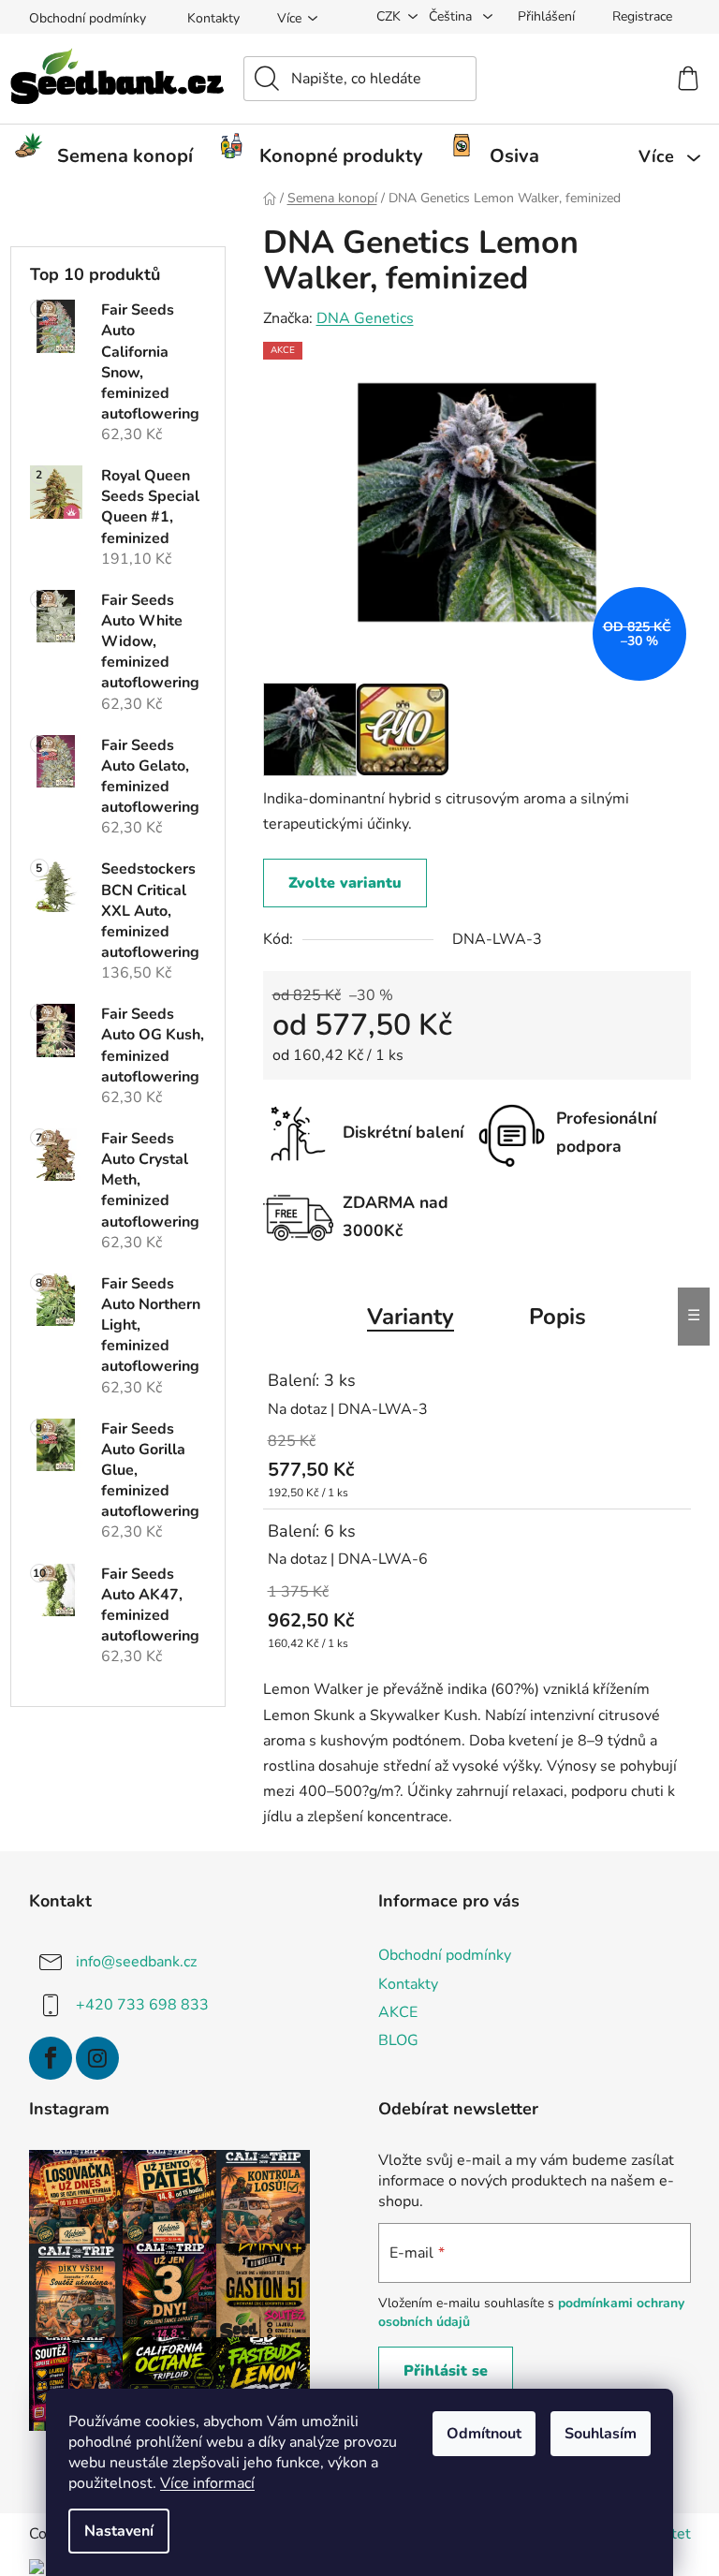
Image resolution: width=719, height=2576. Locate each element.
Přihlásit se (446, 2371)
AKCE (398, 2012)
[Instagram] (97, 2058)
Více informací (207, 2483)
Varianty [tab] (411, 1317)
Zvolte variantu (345, 883)
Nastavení (119, 2531)
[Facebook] (51, 2058)
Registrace (642, 16)
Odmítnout (484, 2434)
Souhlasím (601, 2434)
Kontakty (213, 18)
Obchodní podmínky (88, 18)
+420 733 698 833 (142, 2005)
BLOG (398, 2040)
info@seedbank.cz (136, 1962)
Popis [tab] (558, 1317)
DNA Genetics (365, 318)
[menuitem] (111, 156)
